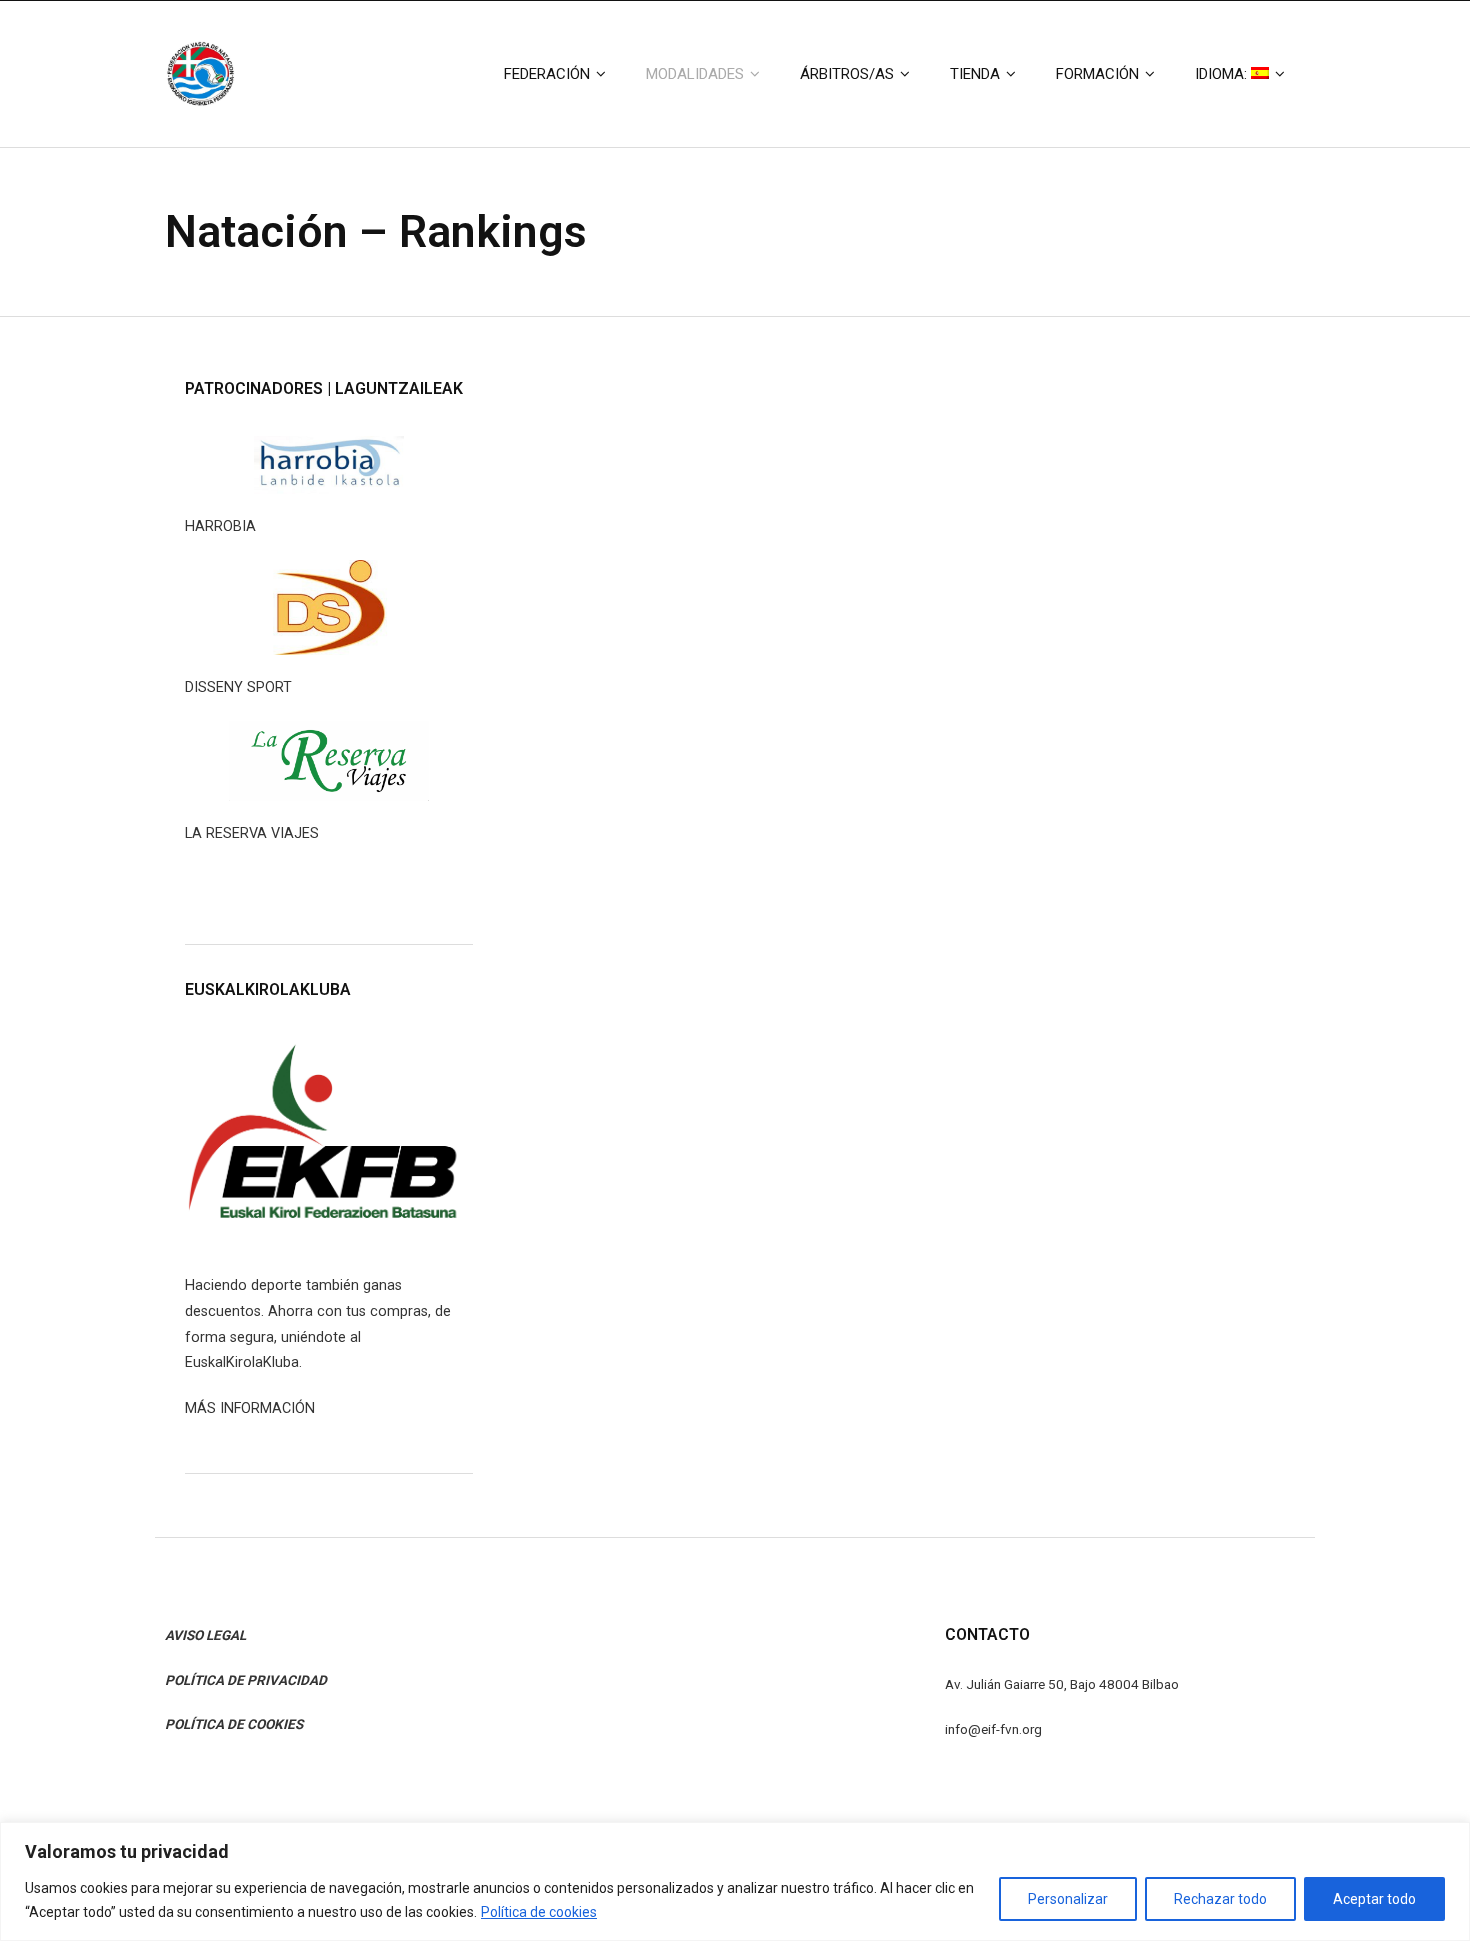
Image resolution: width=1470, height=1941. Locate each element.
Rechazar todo (1220, 1899)
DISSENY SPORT (238, 687)
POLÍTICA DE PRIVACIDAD (246, 1680)
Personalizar (1068, 1899)
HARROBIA (220, 526)
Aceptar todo (1374, 1899)
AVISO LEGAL (205, 1635)
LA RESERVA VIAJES (252, 833)
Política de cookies (539, 1912)
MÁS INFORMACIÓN (250, 1408)
